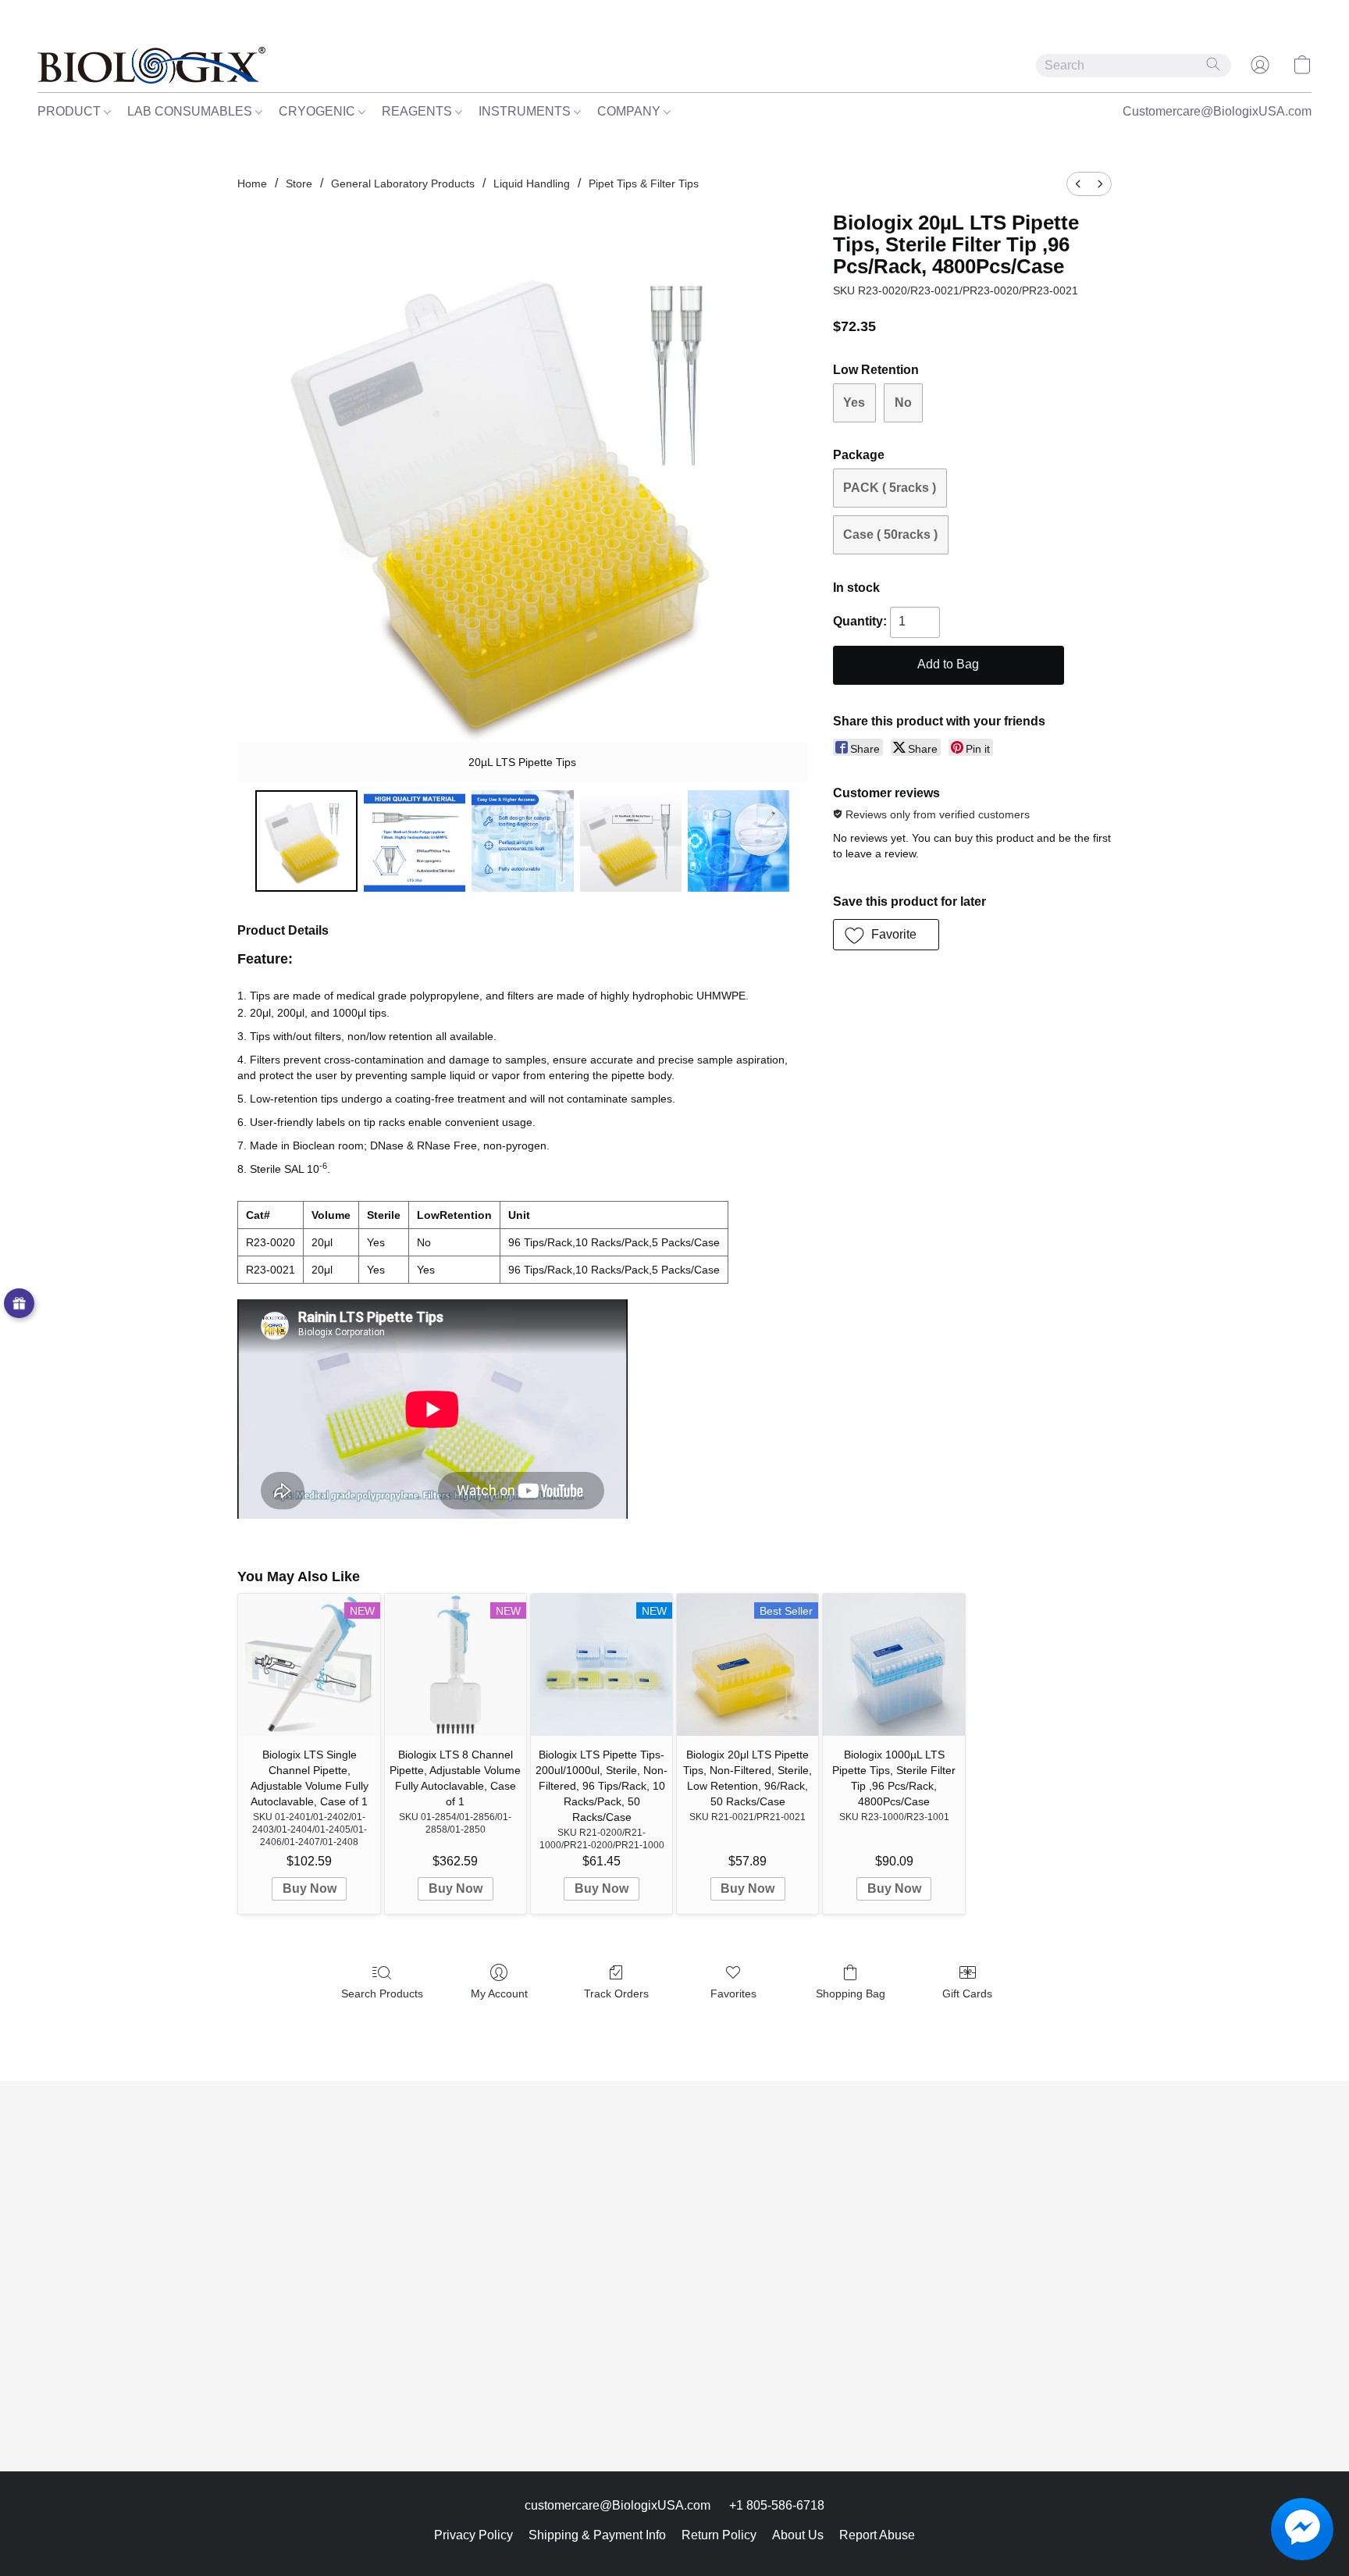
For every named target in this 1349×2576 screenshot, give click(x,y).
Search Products (382, 1993)
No (903, 403)
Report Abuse (877, 2535)
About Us (798, 2535)
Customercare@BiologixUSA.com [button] (1217, 111)
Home (252, 183)
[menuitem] (1078, 184)
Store (299, 183)
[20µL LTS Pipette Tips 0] (306, 841)
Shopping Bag (851, 1993)
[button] (151, 65)
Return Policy (719, 2535)
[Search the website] (1213, 64)
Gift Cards (967, 1993)
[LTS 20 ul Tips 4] (739, 841)
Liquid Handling (532, 183)
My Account (499, 1993)
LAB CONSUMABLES (191, 111)
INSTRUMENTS (526, 111)
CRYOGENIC (319, 111)
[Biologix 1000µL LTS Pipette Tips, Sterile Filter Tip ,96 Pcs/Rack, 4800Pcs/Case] (893, 1664)
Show (19, 1304)
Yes (854, 403)
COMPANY (630, 111)
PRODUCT (71, 111)
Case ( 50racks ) (890, 534)
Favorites (733, 1993)
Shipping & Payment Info (597, 2535)
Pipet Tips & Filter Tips (644, 183)
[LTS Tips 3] (631, 841)
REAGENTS (418, 111)
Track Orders (616, 1993)
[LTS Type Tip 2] (522, 841)
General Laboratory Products (403, 183)
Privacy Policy (473, 2535)
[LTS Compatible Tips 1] (415, 841)
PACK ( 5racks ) (890, 488)
